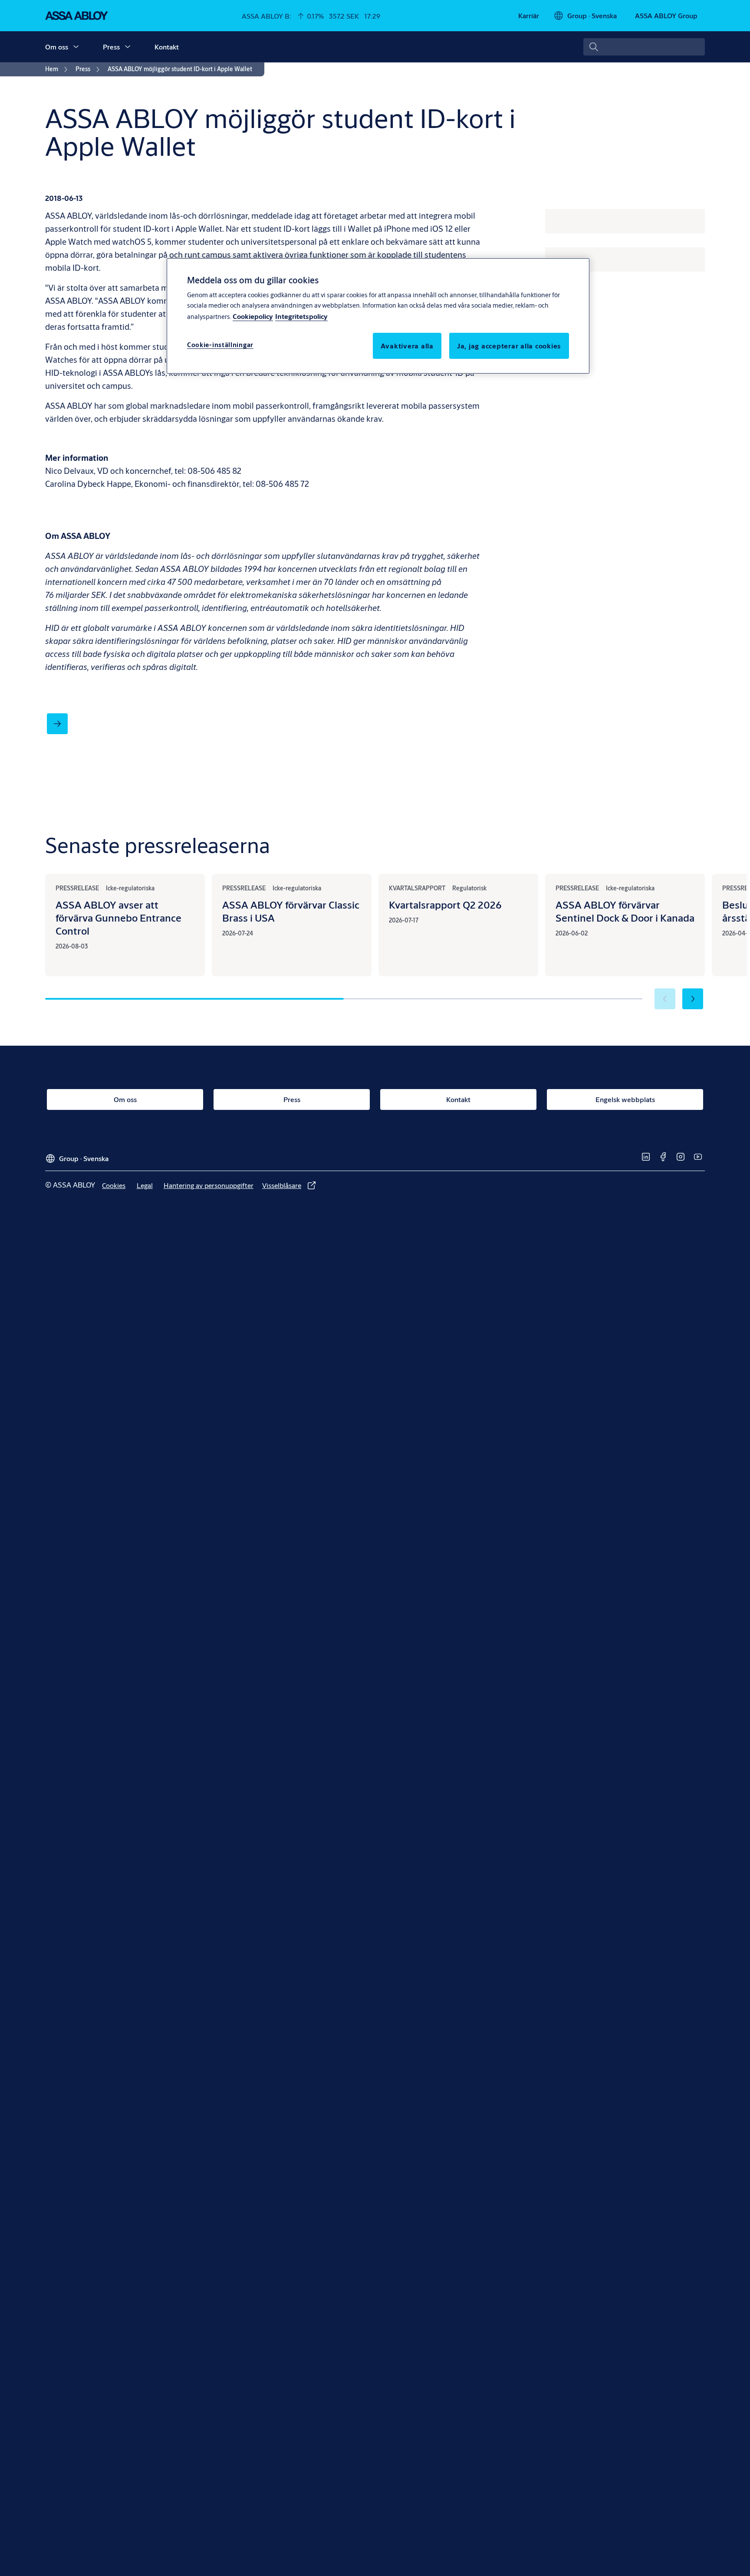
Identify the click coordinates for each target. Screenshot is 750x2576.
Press (111, 47)
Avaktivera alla (407, 346)
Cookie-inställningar (220, 345)
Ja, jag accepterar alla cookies (509, 346)
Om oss (57, 47)
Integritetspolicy (301, 316)
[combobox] (644, 47)
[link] (529, 16)
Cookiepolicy (253, 316)
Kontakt (167, 47)
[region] (378, 316)
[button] (76, 47)
